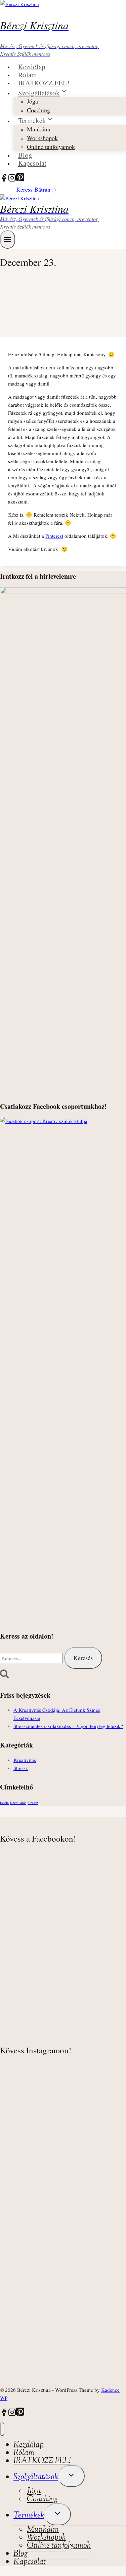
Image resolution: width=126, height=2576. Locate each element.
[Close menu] (2, 2429)
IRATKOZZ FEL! (44, 82)
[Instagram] (12, 179)
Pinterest (54, 536)
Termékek (29, 2515)
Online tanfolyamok (51, 147)
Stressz (21, 1768)
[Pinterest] (20, 179)
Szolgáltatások (36, 2477)
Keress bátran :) (36, 189)
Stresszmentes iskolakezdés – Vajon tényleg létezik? (68, 1726)
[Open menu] (8, 239)
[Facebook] (4, 179)
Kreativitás (25, 1760)
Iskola (4, 1803)
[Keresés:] (32, 1658)
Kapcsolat (32, 163)
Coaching (38, 110)
